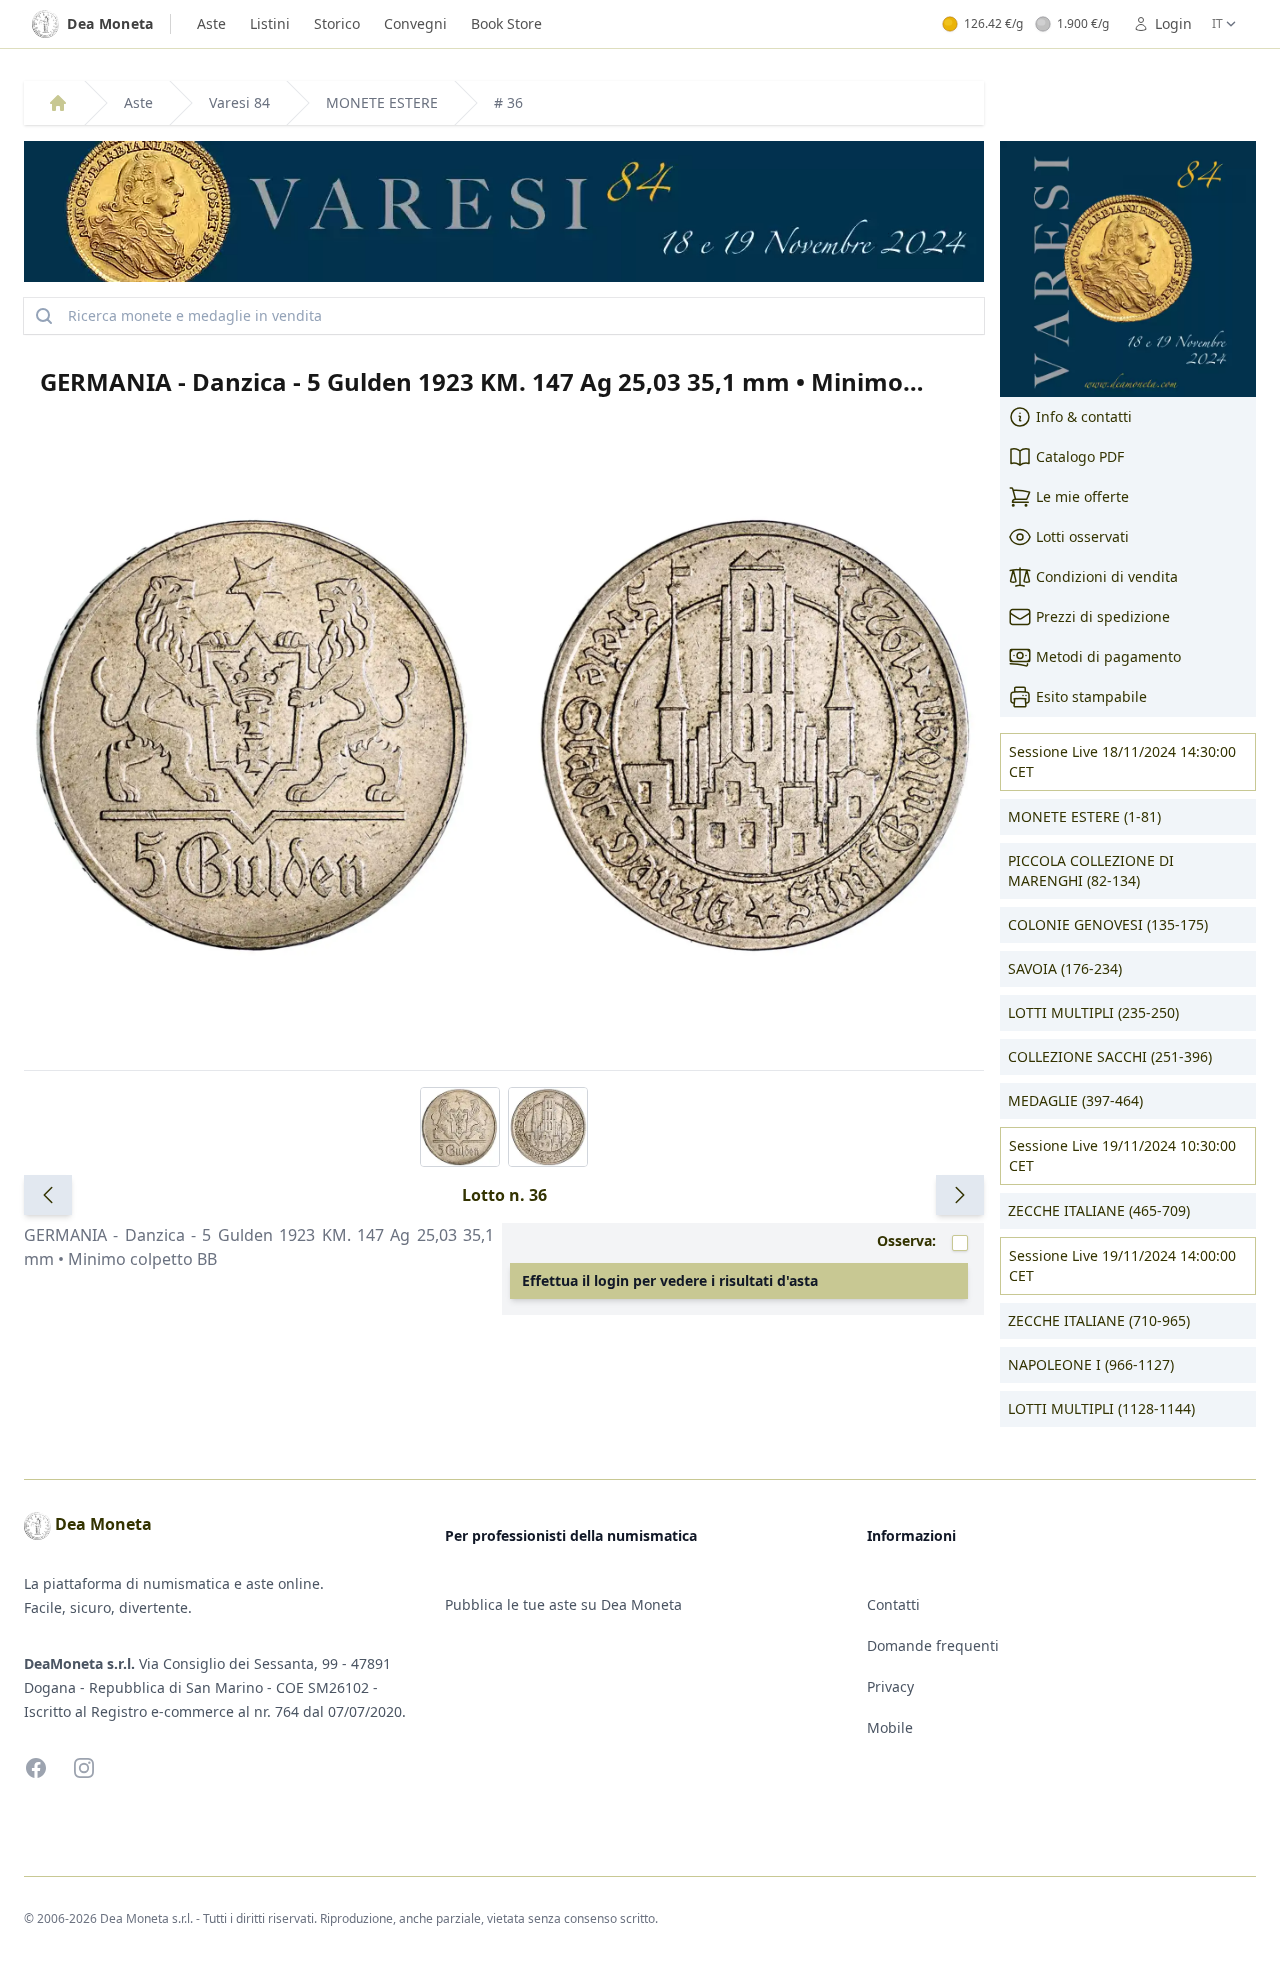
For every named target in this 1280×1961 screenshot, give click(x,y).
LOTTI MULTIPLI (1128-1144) (1101, 1408)
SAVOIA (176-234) (1065, 968)
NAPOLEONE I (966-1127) (1091, 1364)
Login (1173, 23)
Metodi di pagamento (1108, 656)
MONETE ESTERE (382, 102)
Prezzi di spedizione (1103, 616)
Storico (337, 23)
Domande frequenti (933, 1645)
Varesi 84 (239, 102)
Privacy (890, 1686)
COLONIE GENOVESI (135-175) (1108, 924)
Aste (211, 23)
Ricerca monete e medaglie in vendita (195, 315)
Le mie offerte (1082, 496)
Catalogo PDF (1080, 456)
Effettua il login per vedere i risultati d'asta (670, 1280)
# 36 (508, 102)
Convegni (415, 23)
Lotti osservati (1082, 536)
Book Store (506, 23)
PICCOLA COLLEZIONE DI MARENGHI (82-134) (1091, 870)
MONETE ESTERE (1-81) (1084, 816)
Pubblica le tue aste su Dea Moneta (563, 1604)
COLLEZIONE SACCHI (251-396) (1110, 1056)
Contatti (893, 1604)
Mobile (890, 1727)
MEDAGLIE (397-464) (1075, 1100)
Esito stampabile (1091, 696)
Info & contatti (1084, 416)
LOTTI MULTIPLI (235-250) (1093, 1012)
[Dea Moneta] (58, 103)
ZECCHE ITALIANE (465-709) (1099, 1210)
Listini (270, 23)
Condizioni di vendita (1107, 576)
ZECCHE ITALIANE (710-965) (1099, 1320)
